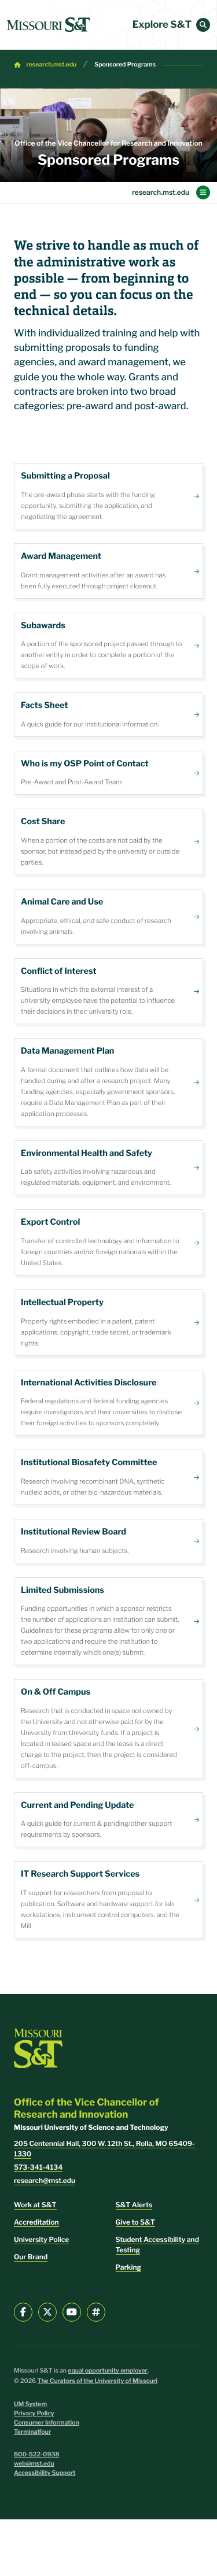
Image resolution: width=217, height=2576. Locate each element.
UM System (30, 2404)
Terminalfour (32, 2432)
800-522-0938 (37, 2454)
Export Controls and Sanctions (108, 1242)
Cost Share (108, 842)
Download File (108, 715)
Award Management (108, 571)
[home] (49, 25)
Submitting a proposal (108, 496)
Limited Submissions (108, 1621)
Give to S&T (135, 2222)
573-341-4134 (38, 2167)
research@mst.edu (45, 2180)
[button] (203, 25)
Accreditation (36, 2222)
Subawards (108, 646)
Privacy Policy (34, 2413)
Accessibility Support (45, 2473)
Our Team (108, 773)
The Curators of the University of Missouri (97, 2381)
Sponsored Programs (125, 64)
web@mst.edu (34, 2464)
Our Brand (31, 2257)
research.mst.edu (52, 64)
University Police (41, 2239)
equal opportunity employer (108, 2371)
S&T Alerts (134, 2205)
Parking (129, 2267)
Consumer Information (47, 2423)
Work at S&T (35, 2205)
